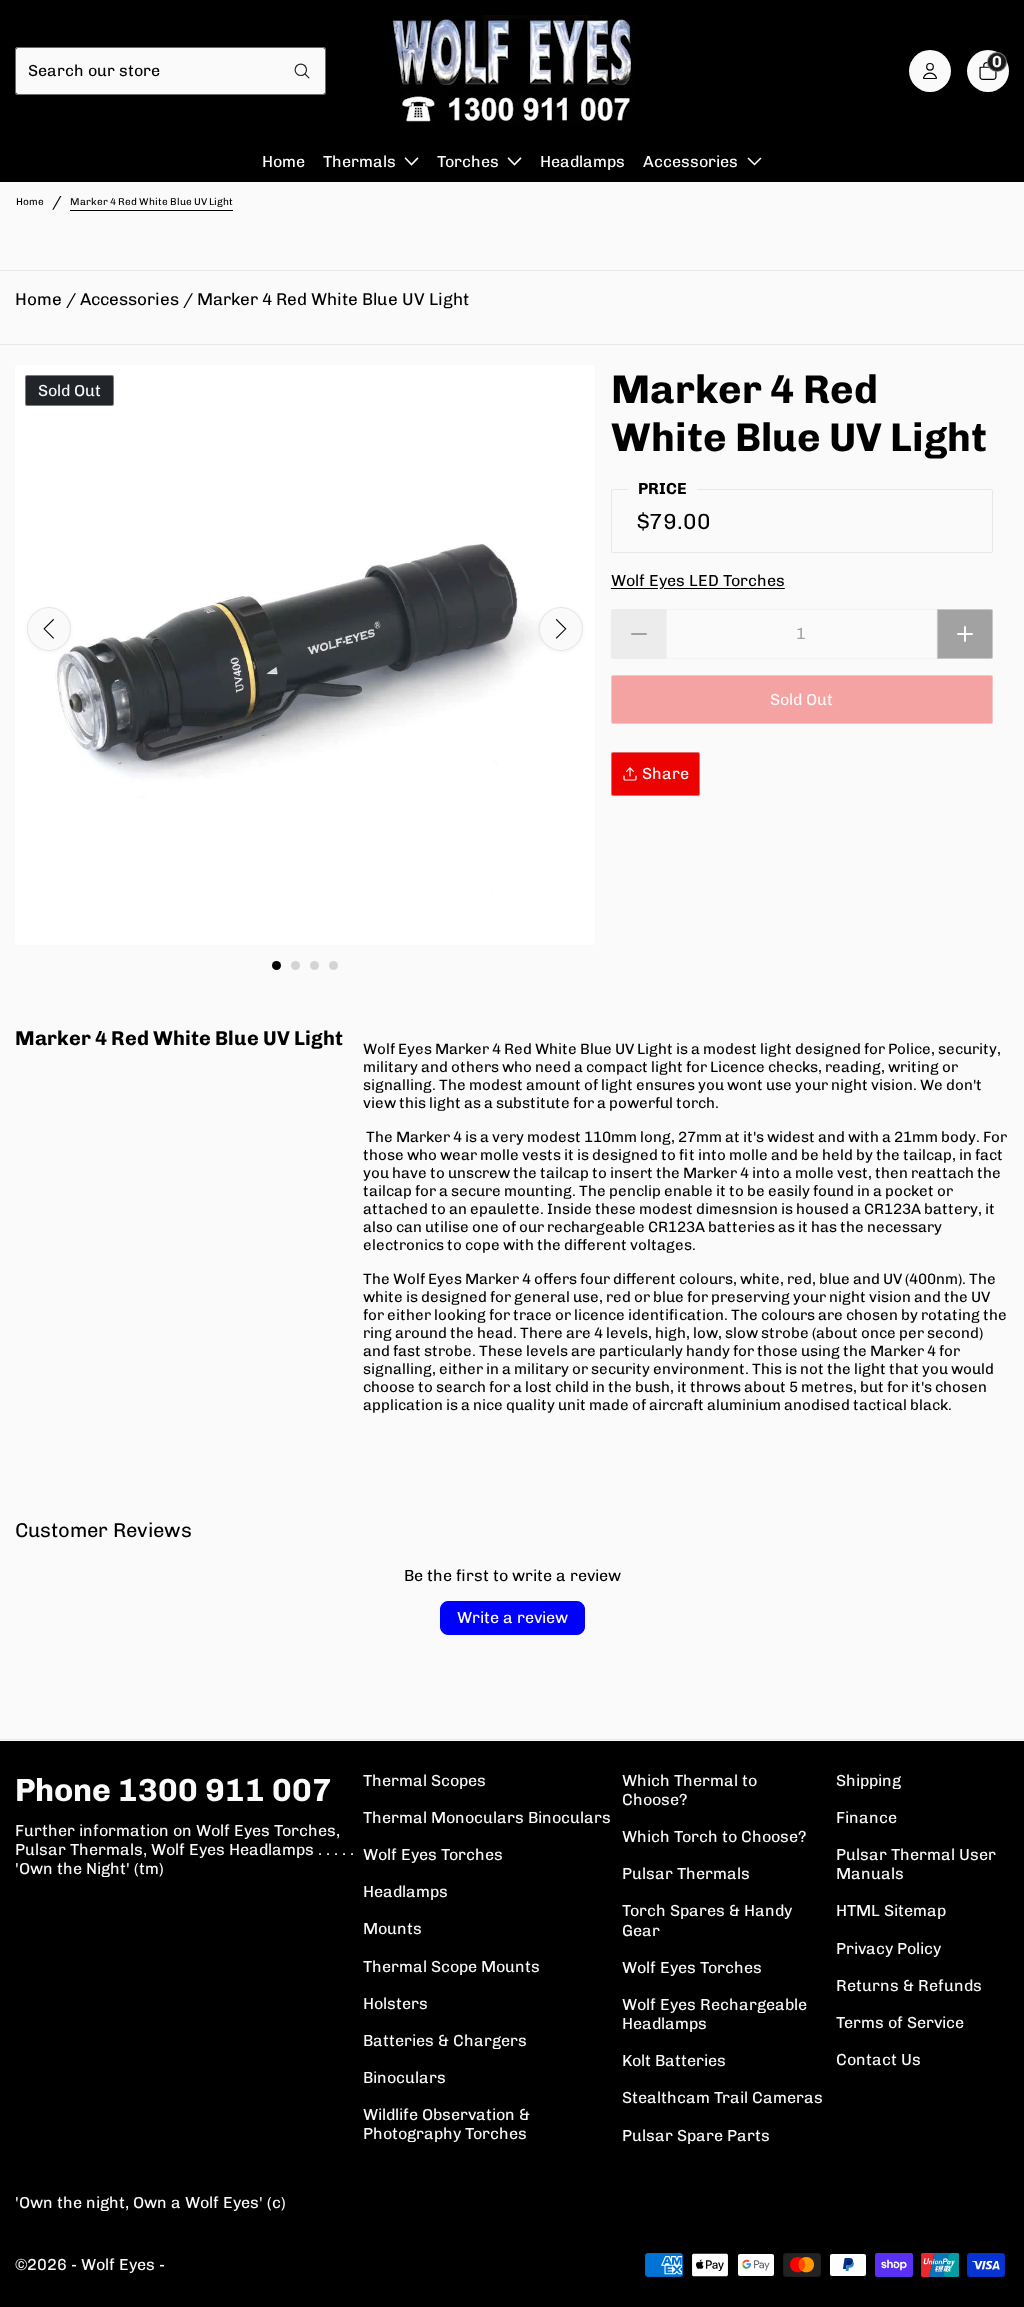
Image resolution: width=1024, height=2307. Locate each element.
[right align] (561, 629)
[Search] (302, 71)
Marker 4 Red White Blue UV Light (333, 299)
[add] (965, 634)
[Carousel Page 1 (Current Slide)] (276, 965)
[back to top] (989, 2272)
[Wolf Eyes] (512, 70)
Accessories (129, 299)
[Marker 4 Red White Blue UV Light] (305, 655)
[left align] (49, 629)
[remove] (638, 634)
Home (30, 202)
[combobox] (148, 71)
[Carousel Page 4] (333, 965)
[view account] (930, 71)
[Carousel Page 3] (314, 965)
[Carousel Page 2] (295, 965)
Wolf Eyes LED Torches (698, 580)
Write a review (512, 1617)
